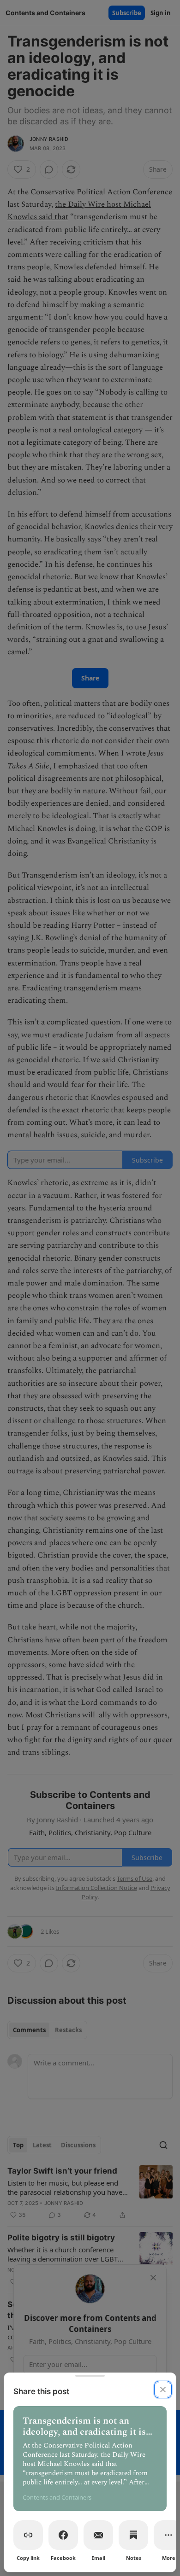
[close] (163, 2390)
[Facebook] (63, 2535)
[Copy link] (28, 2535)
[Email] (98, 2535)
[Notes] (133, 2535)
